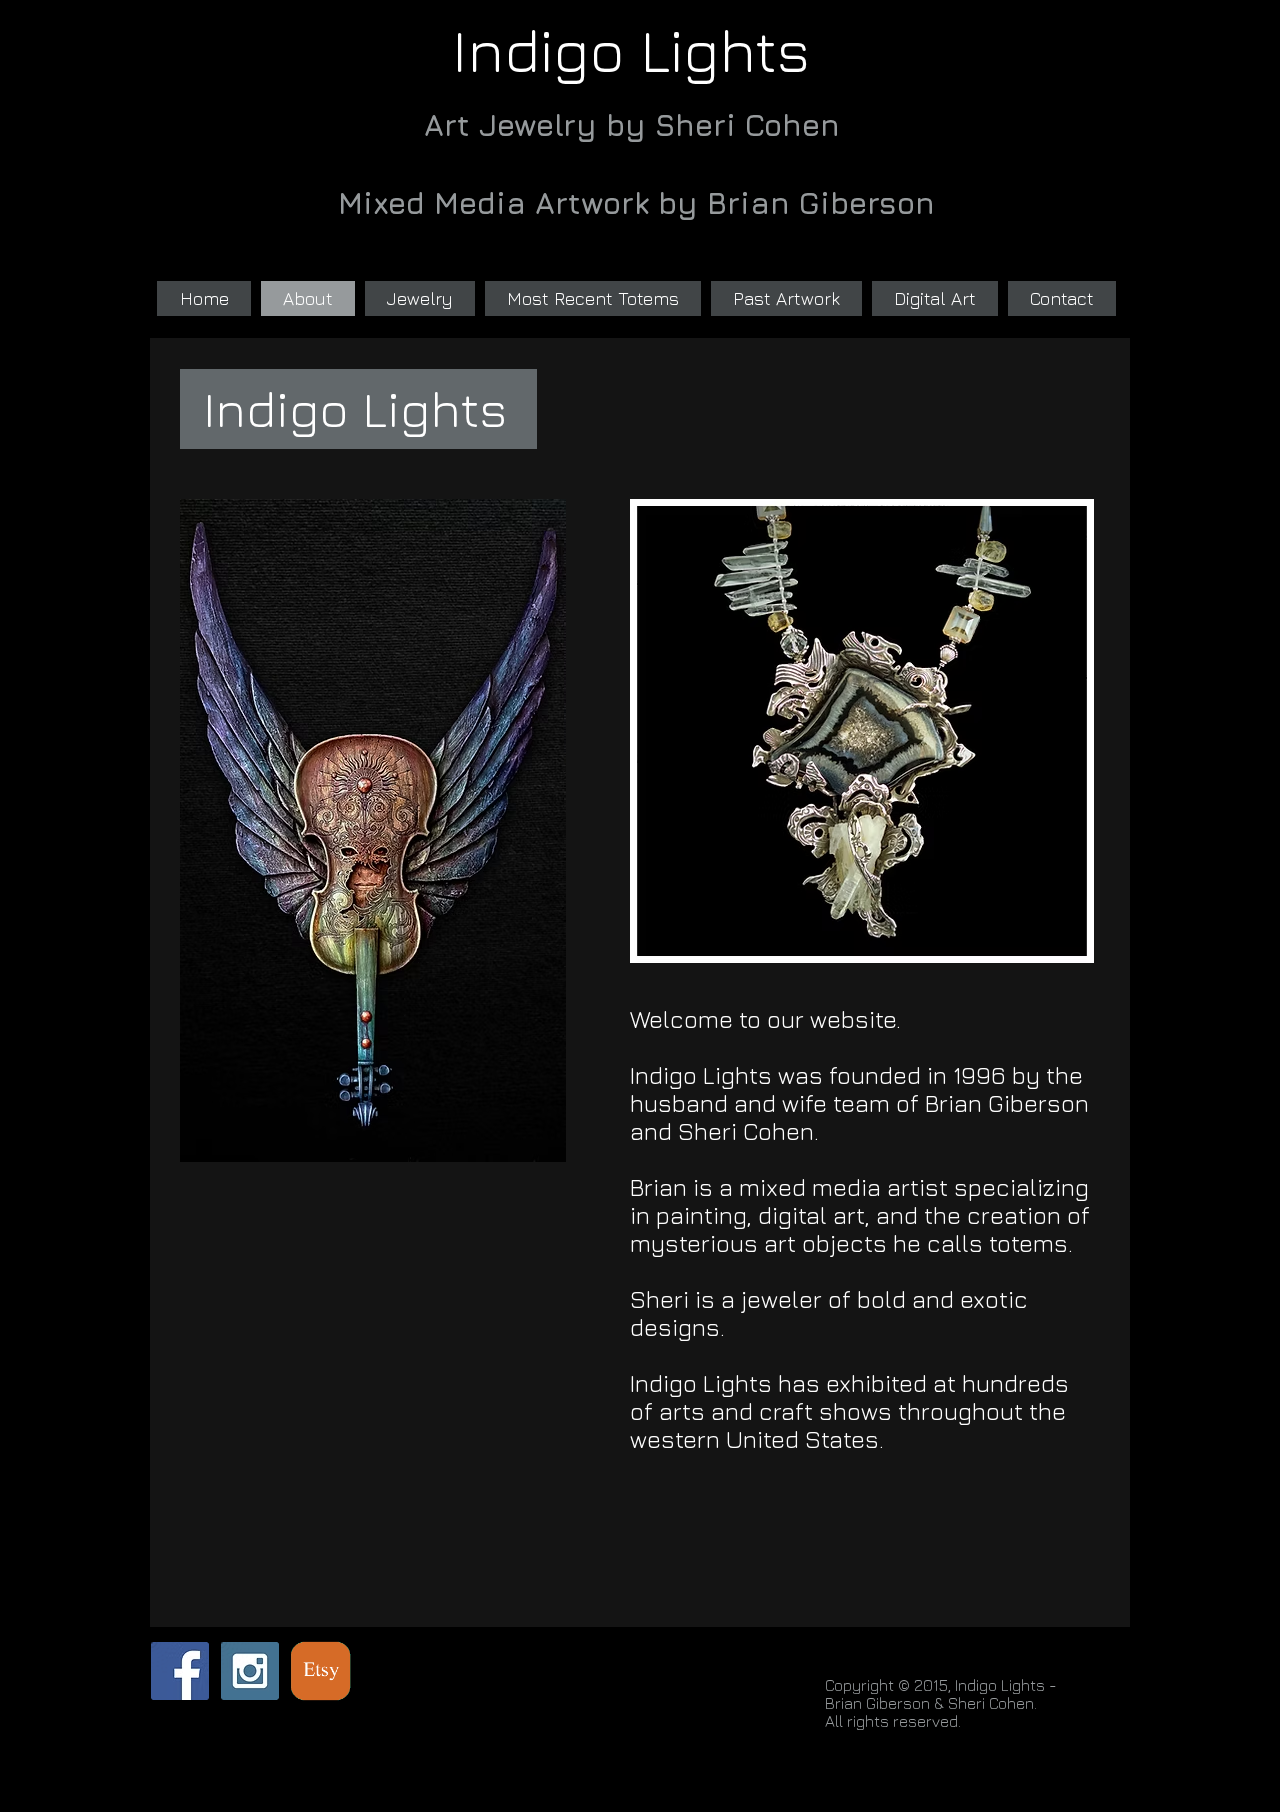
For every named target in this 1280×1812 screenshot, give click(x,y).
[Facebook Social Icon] (180, 1671)
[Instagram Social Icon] (250, 1671)
